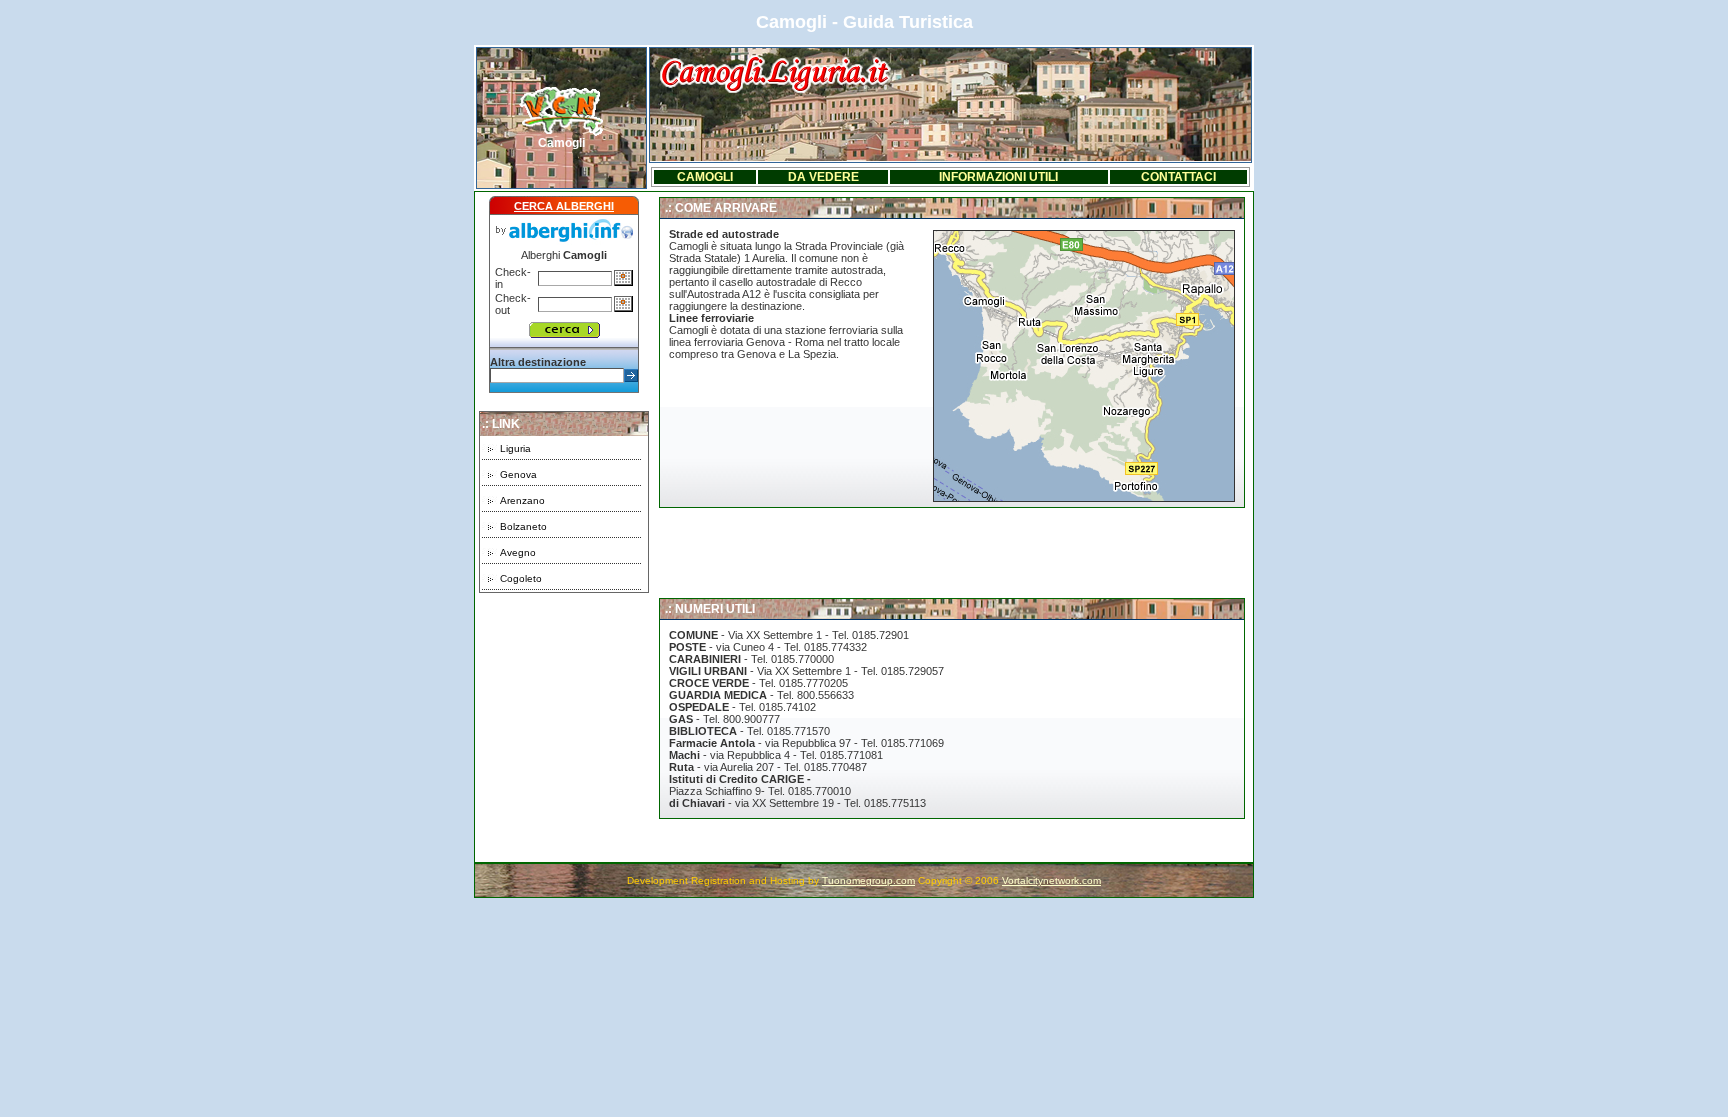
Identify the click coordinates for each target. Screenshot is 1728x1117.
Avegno (518, 552)
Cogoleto (521, 578)
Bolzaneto (523, 526)
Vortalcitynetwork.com (1051, 880)
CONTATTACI (1178, 177)
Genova (518, 474)
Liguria (515, 448)
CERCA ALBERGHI (564, 206)
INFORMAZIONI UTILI (998, 177)
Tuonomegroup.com (868, 880)
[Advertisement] (564, 718)
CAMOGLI (705, 177)
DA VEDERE (823, 177)
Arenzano (522, 500)
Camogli (561, 143)
